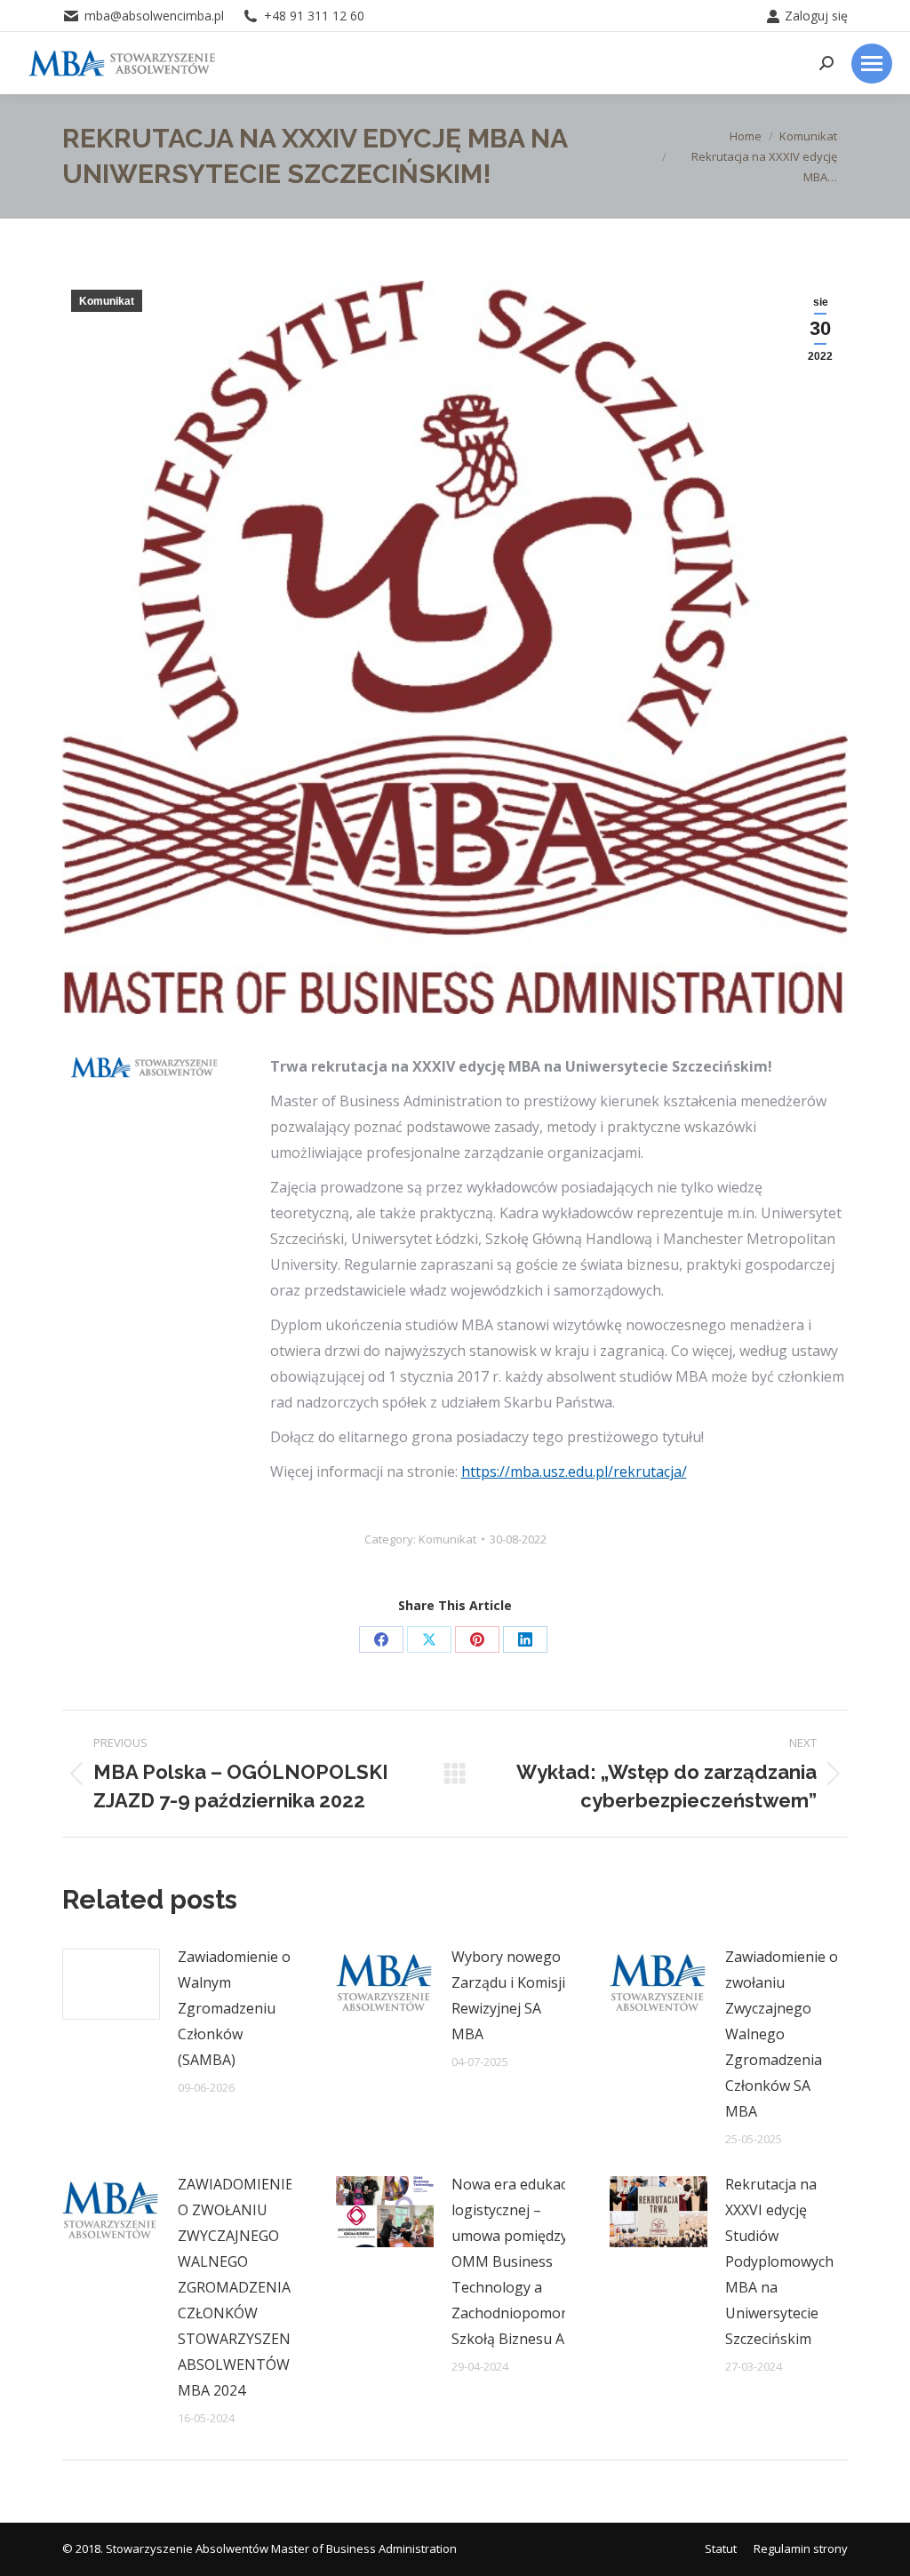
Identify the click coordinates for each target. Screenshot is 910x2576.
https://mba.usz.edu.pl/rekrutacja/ (574, 1471)
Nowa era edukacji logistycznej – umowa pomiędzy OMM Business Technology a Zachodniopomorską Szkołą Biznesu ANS (521, 2261)
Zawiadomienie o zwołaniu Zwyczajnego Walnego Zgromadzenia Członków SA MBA (782, 2034)
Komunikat (107, 301)
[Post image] (111, 1984)
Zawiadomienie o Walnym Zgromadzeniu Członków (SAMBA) (234, 2008)
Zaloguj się (816, 16)
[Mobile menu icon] (872, 64)
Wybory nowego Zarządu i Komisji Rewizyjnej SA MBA (508, 1995)
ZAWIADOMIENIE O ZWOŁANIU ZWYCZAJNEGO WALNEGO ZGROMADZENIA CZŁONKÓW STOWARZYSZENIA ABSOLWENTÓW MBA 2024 (241, 2287)
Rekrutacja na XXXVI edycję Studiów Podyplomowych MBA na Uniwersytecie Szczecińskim (779, 2261)
